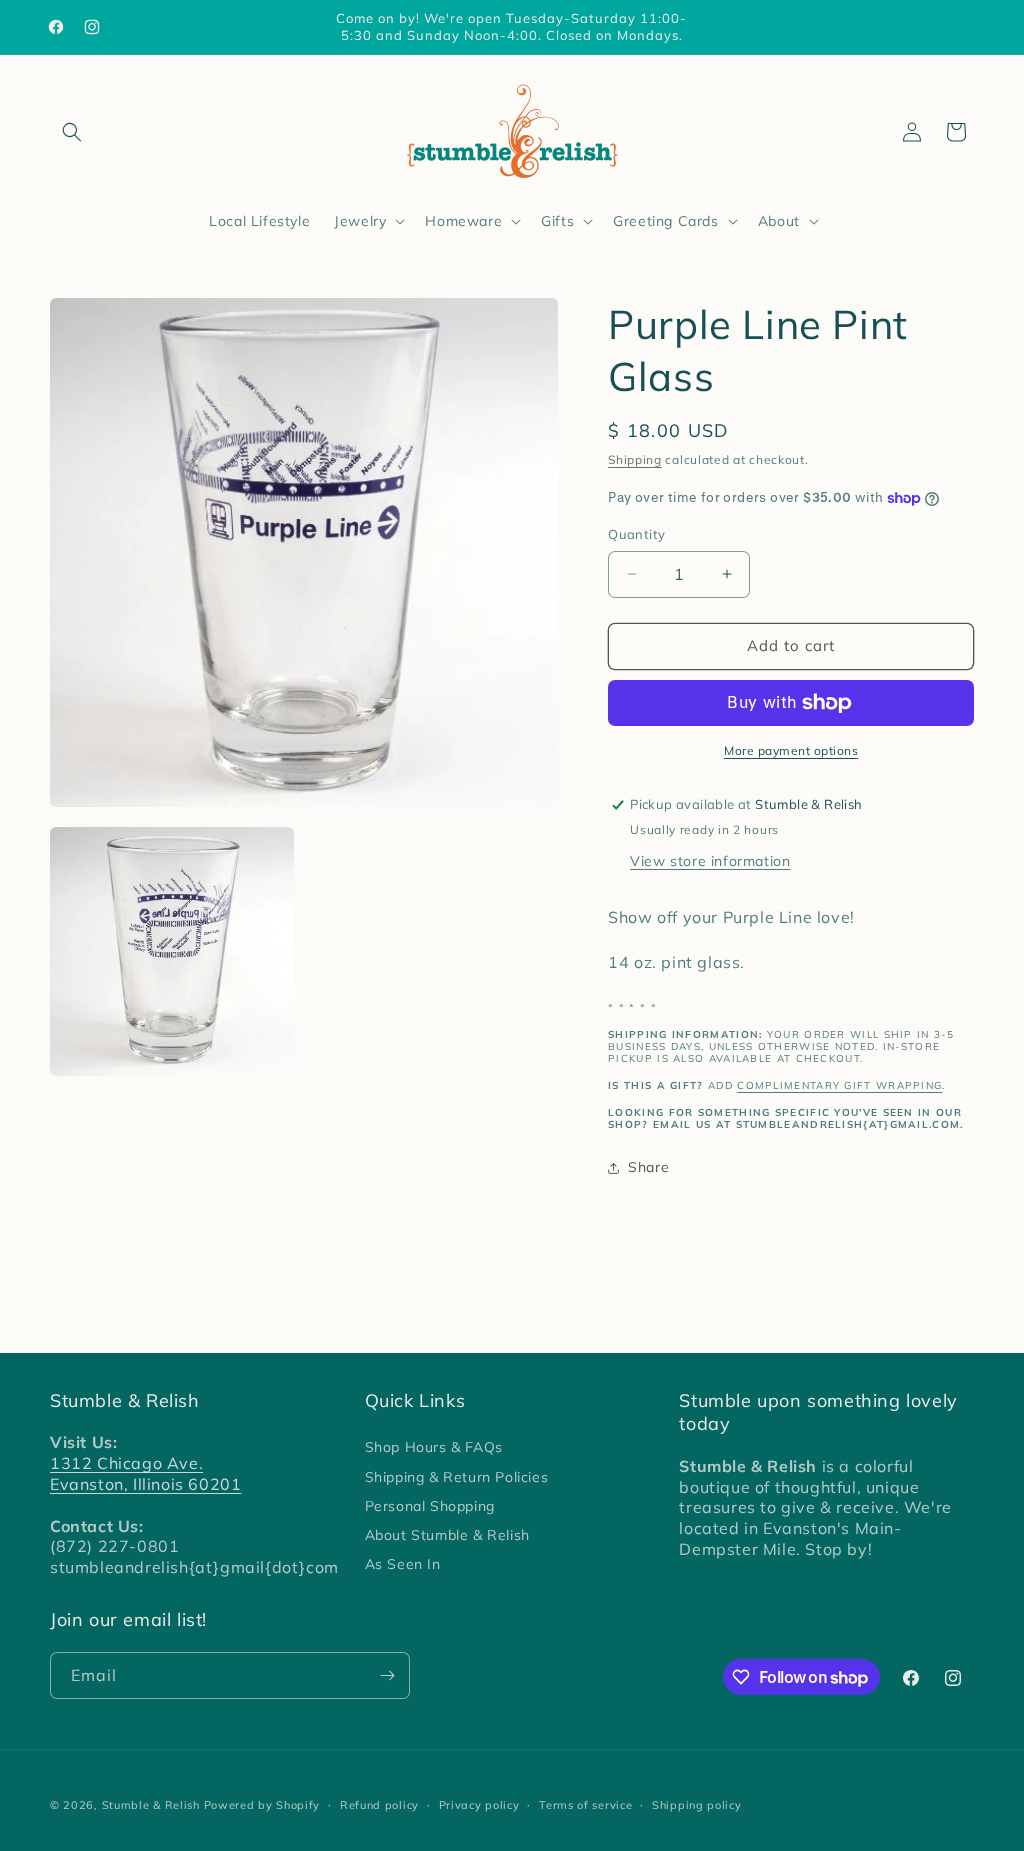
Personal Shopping (430, 1506)
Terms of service (585, 1805)
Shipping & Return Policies (457, 1477)
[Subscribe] (387, 1675)
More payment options (791, 750)
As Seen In (403, 1564)
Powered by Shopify (262, 1805)
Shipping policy (697, 1805)
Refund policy (379, 1805)
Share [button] (648, 1167)
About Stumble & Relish (447, 1535)
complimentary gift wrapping (839, 1085)
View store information (710, 861)
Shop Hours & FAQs (434, 1447)
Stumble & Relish (151, 1805)
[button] (72, 132)
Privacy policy (479, 1805)
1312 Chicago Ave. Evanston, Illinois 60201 (145, 1473)
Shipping (635, 459)
